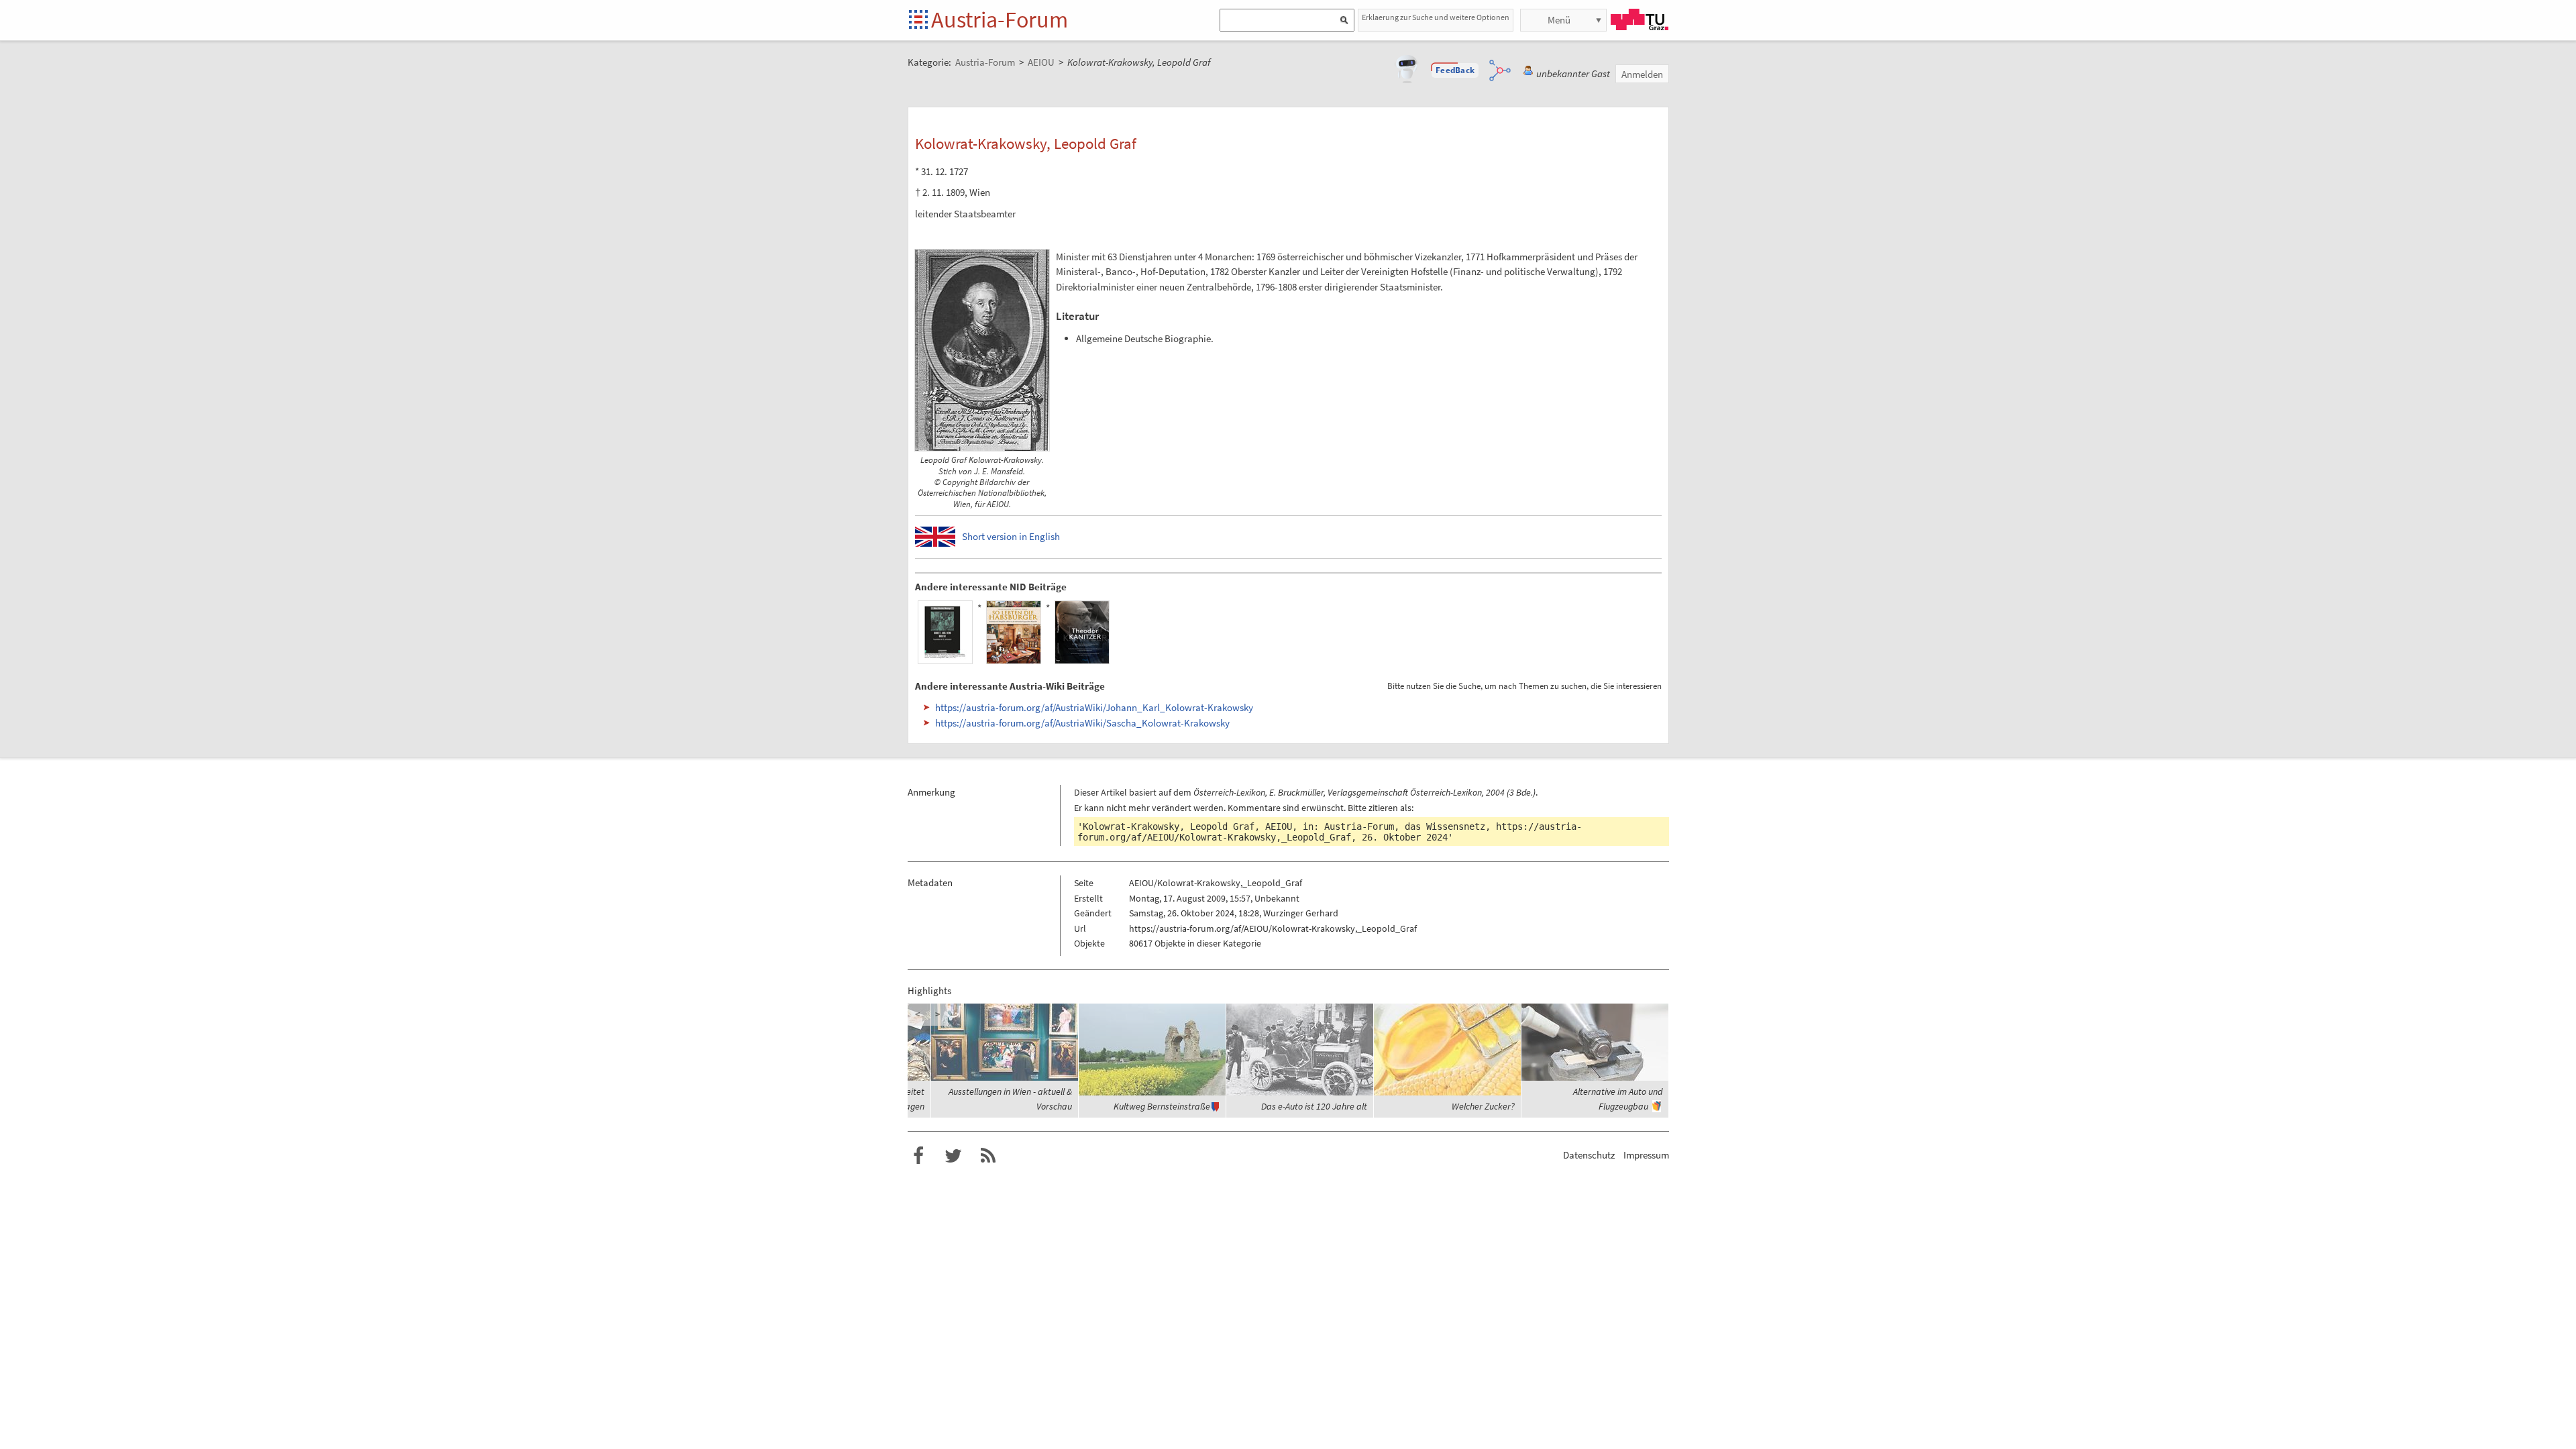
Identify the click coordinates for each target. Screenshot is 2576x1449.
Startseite (919, 20)
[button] (1455, 70)
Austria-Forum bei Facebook (918, 1156)
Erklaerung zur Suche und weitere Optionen (1436, 17)
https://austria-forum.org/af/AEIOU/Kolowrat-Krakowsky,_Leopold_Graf (1330, 832)
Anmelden (1642, 74)
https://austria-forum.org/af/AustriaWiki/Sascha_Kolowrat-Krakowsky (1082, 723)
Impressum (1646, 1155)
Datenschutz (1589, 1155)
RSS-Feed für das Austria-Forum (988, 1156)
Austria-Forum (1000, 19)
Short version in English (1011, 536)
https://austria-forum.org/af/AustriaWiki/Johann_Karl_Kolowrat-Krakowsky (1094, 707)
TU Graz (1640, 19)
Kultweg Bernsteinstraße (1162, 1106)
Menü (1559, 20)
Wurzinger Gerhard (1301, 913)
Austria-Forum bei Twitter (953, 1156)
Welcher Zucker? (1483, 1106)
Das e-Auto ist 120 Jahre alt (1314, 1106)
